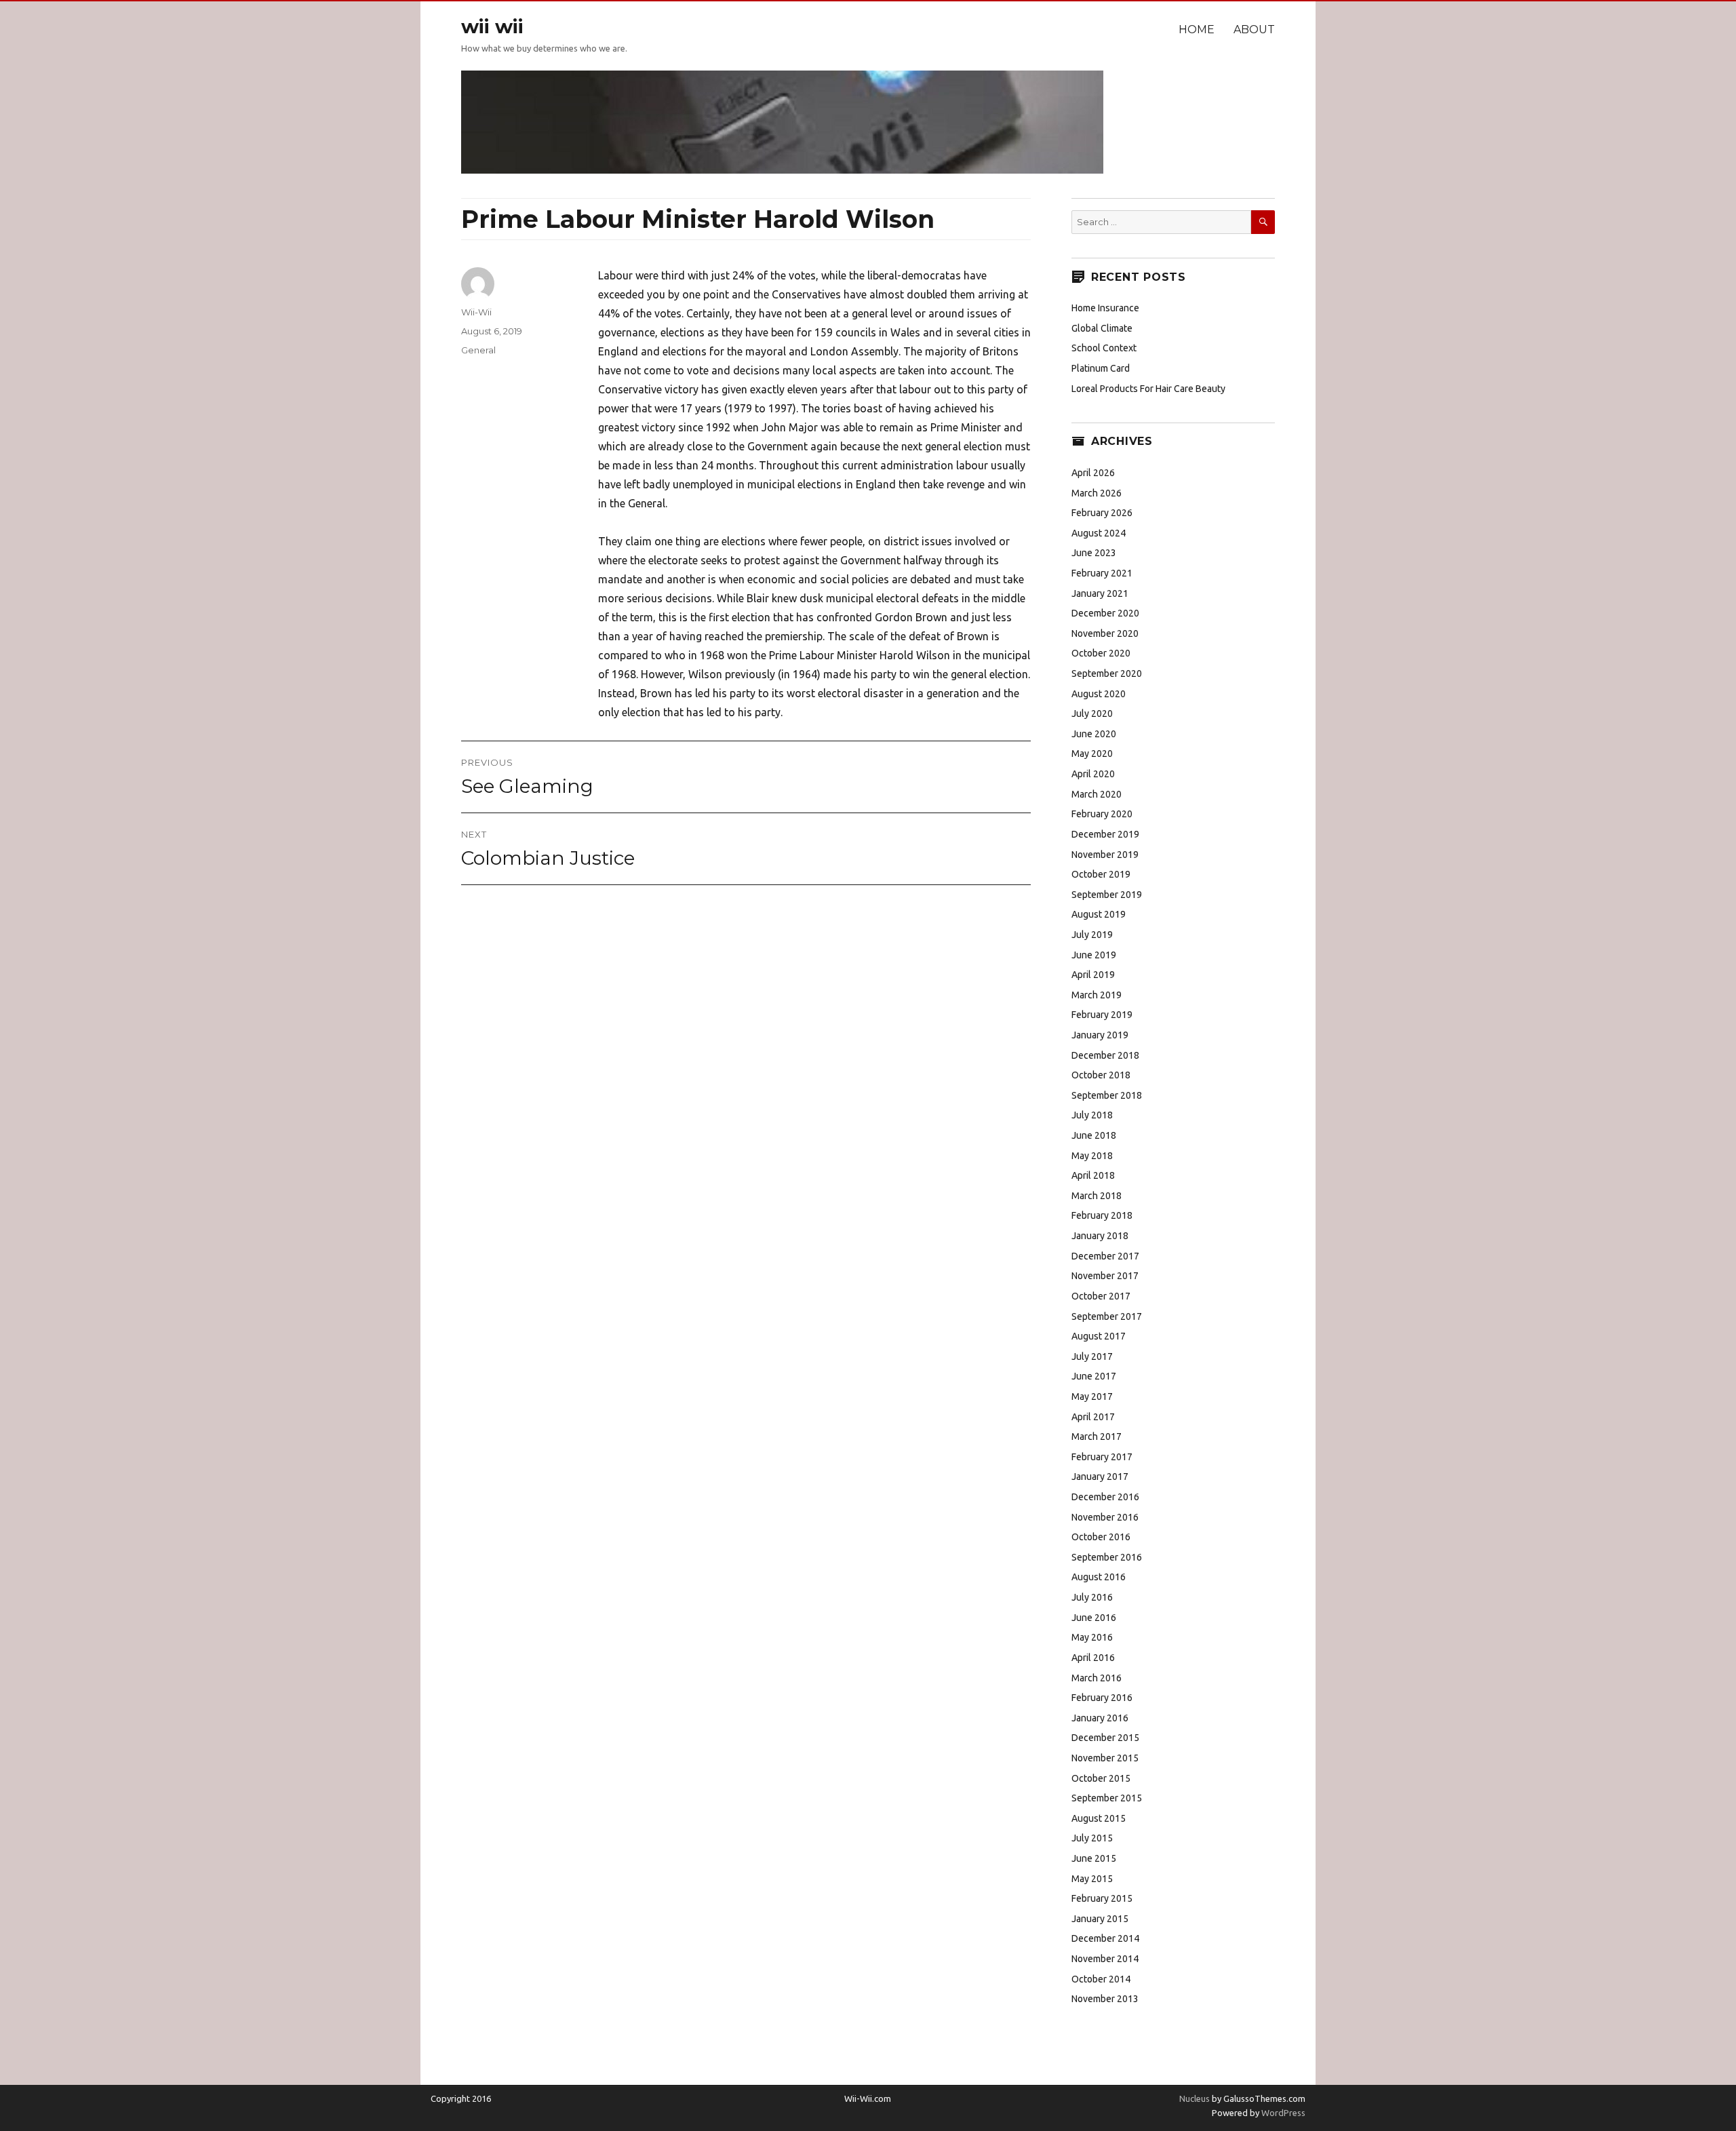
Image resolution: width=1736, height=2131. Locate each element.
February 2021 (1102, 573)
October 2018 (1101, 1075)
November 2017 (1105, 1276)
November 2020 (1105, 633)
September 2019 (1107, 895)
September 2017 (1107, 1316)
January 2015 (1100, 1919)
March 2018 (1097, 1196)
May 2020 (1092, 754)
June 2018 (1094, 1135)
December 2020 (1105, 613)
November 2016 (1105, 1517)
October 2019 (1101, 874)
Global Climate (1102, 328)
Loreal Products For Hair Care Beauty (1148, 389)
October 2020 (1101, 653)
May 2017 (1092, 1396)
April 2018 (1093, 1175)
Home (1197, 30)
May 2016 (1092, 1637)
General (478, 350)
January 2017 (1100, 1477)
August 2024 (1099, 533)
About (1254, 30)
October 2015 (1101, 1778)
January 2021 (1100, 593)
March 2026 (1097, 493)
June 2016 (1094, 1618)
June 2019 (1094, 955)
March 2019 (1097, 995)
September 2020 (1107, 673)
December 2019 (1105, 834)
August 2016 (1099, 1577)
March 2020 (1097, 794)
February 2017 (1102, 1457)
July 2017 (1092, 1356)
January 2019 (1100, 1035)
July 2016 (1092, 1597)
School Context (1104, 348)
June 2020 (1094, 734)
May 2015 (1092, 1879)
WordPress (1282, 2113)
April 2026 (1093, 473)
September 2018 (1107, 1095)
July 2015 (1092, 1838)
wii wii (492, 26)
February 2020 (1102, 814)
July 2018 (1092, 1115)
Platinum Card (1101, 368)
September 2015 (1107, 1798)
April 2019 (1093, 975)
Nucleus (1195, 2098)
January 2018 (1100, 1236)
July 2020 (1092, 713)
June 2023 (1094, 553)
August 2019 (1099, 914)
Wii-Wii (476, 312)
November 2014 (1105, 1959)
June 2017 (1094, 1376)
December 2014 (1105, 1938)
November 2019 (1105, 855)
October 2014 (1101, 1979)
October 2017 (1101, 1296)
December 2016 (1105, 1497)
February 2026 (1102, 513)
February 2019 (1102, 1015)
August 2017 (1099, 1336)
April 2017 (1093, 1417)
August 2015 (1099, 1818)
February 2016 (1102, 1698)
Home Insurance (1105, 308)
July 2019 (1092, 935)
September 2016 (1107, 1557)
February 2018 (1102, 1215)
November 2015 (1105, 1758)
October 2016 (1101, 1537)
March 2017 (1097, 1436)
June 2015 (1094, 1858)
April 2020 (1093, 774)
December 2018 (1105, 1055)
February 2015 (1102, 1898)
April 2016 (1093, 1658)
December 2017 (1105, 1256)
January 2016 (1100, 1718)
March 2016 (1097, 1678)
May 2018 (1092, 1156)
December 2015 (1105, 1738)
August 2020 (1099, 694)
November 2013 (1105, 1999)
